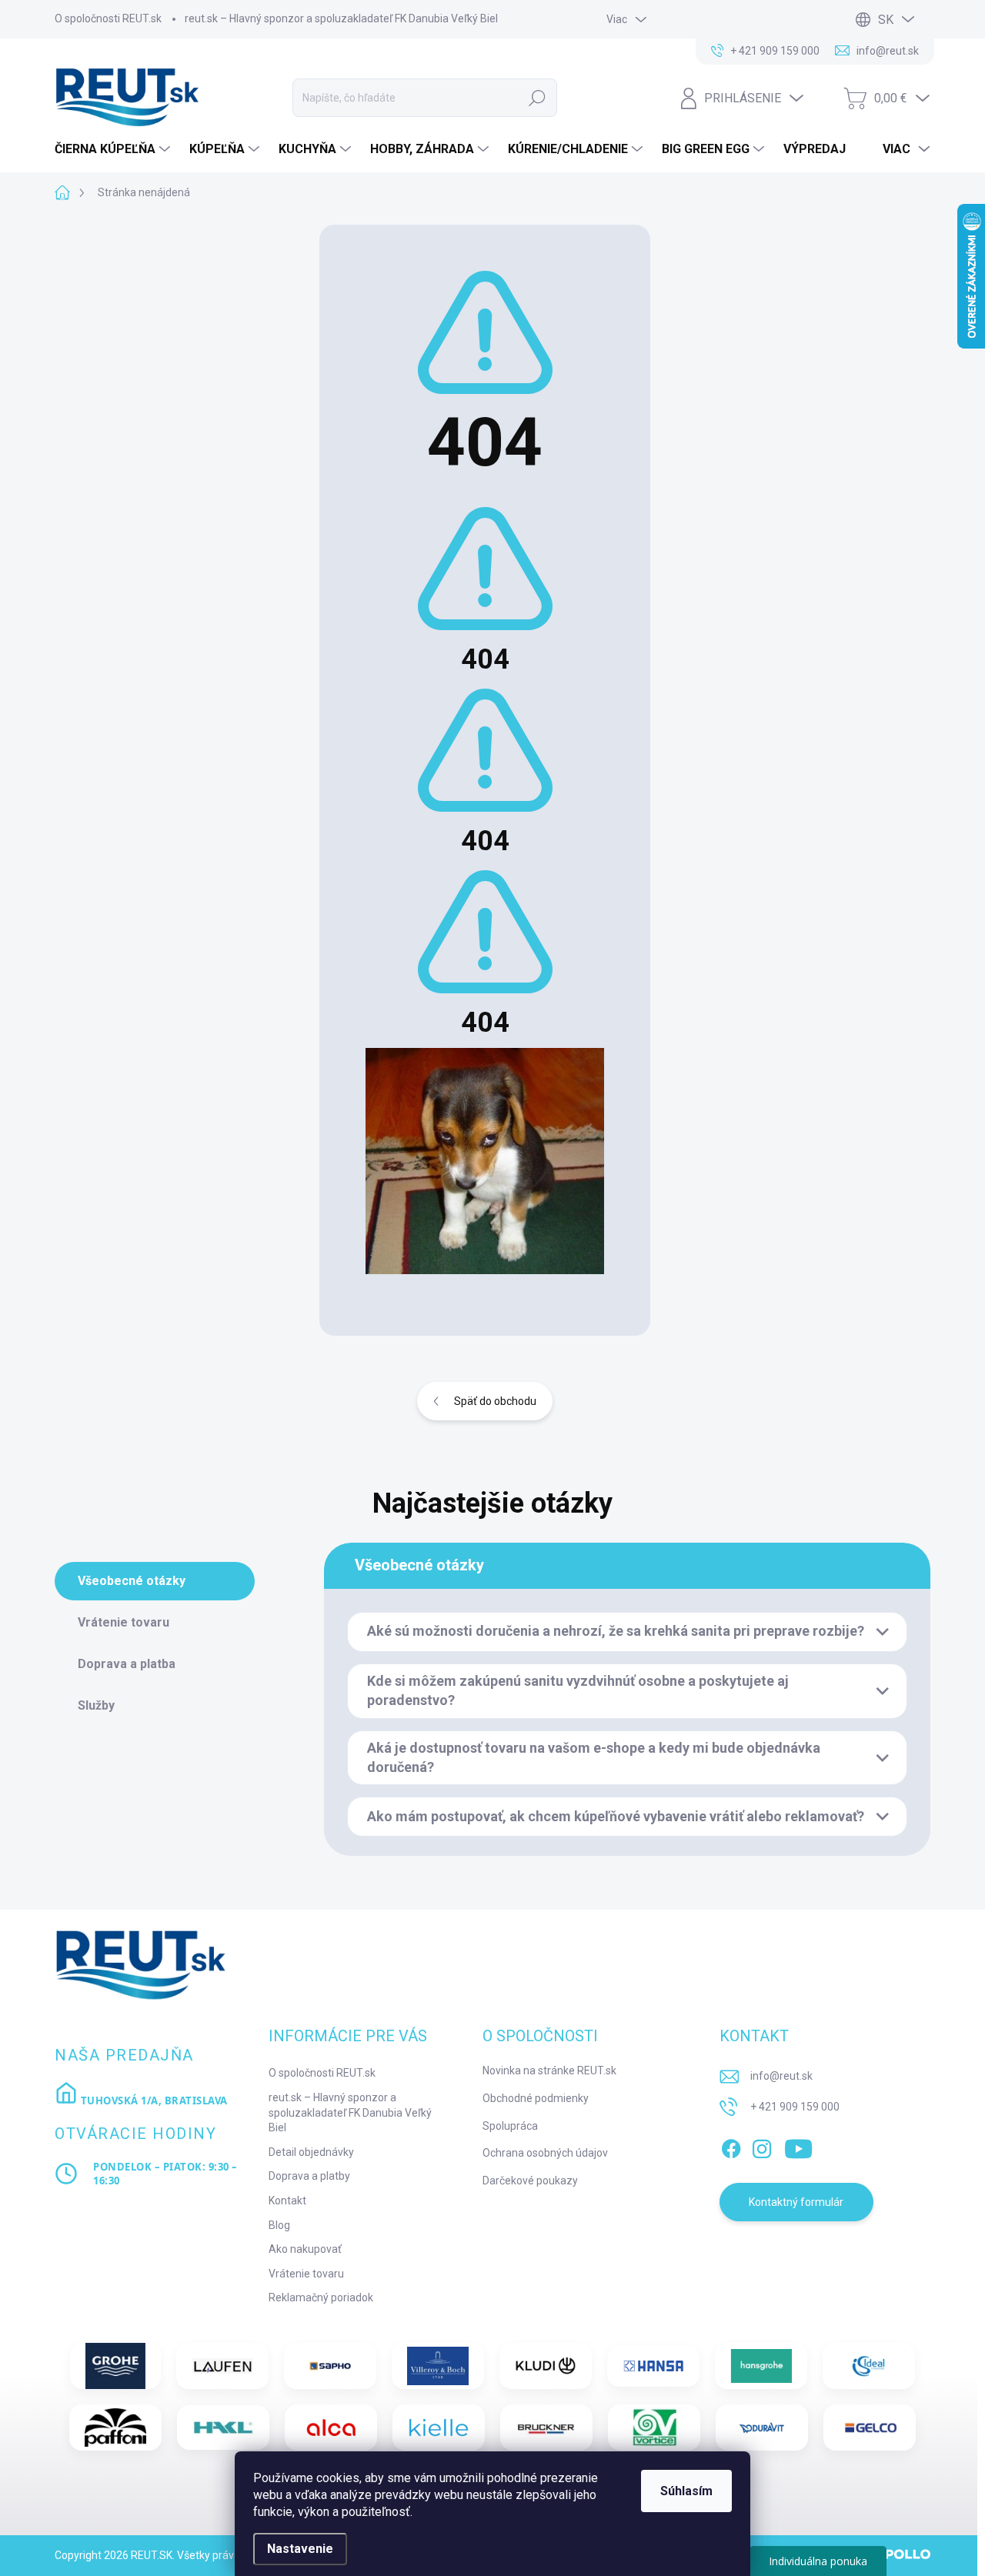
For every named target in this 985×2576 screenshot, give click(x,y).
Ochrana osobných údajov (545, 2153)
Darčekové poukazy (530, 2181)
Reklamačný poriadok (321, 2297)
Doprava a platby (309, 2176)
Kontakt (287, 2201)
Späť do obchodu (495, 1401)
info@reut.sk (781, 2076)
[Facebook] (731, 2146)
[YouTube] (798, 2146)
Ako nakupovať (305, 2249)
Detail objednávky (311, 2152)
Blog (279, 2225)
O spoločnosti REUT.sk (108, 18)
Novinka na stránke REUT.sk (549, 2070)
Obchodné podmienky (536, 2098)
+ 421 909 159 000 (795, 2107)
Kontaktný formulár (796, 2202)
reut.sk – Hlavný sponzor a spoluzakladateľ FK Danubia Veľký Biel (341, 18)
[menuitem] (114, 149)
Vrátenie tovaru (306, 2274)
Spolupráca (510, 2126)
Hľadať (537, 98)
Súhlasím (686, 2491)
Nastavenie (300, 2549)
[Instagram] (762, 2146)
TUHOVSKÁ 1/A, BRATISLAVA (153, 2101)
